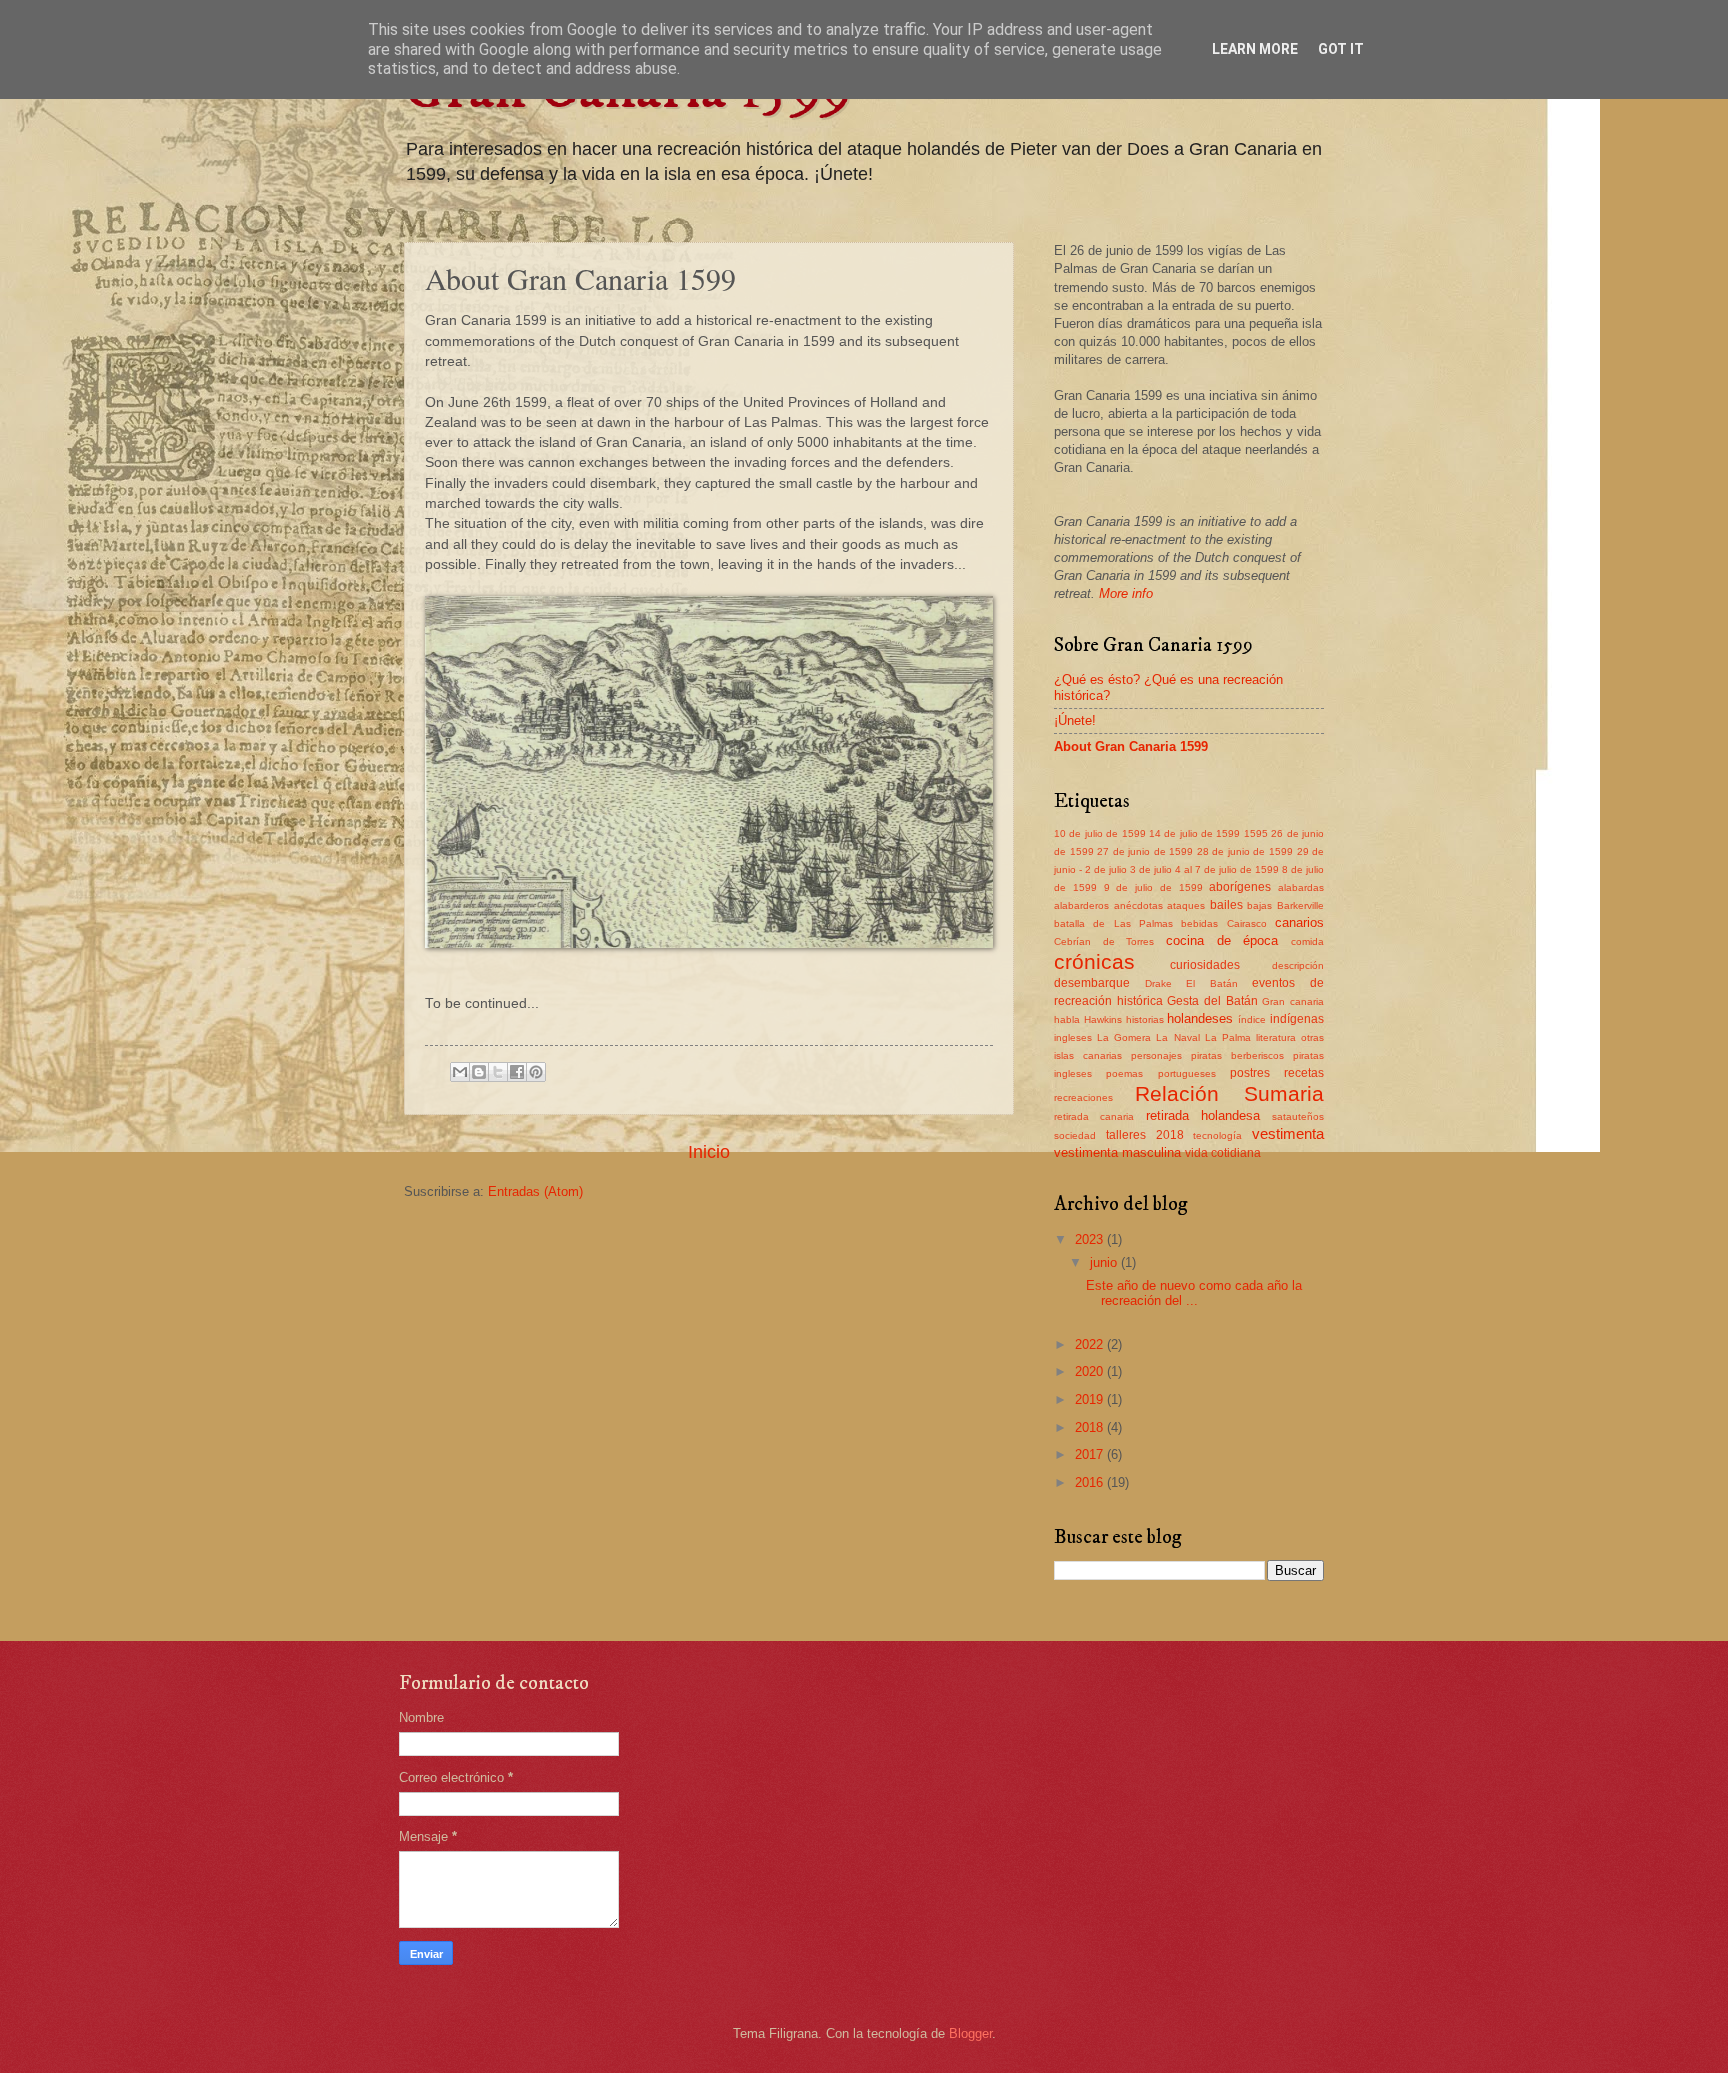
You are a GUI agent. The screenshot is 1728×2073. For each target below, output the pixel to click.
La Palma (1228, 1037)
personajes (1156, 1055)
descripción (1298, 965)
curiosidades (1205, 965)
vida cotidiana (1223, 1153)
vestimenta (1288, 1133)
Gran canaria (1293, 1001)
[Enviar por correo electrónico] (460, 1072)
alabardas (1301, 887)
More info (1126, 593)
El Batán (1212, 983)
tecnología (1217, 1135)
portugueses (1187, 1073)
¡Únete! (1075, 720)
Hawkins (1103, 1019)
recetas (1304, 1073)
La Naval (1177, 1037)
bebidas (1199, 923)
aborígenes (1240, 887)
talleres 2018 (1145, 1135)
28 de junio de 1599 (1245, 851)
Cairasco (1247, 923)
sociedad (1075, 1135)
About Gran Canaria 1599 (1131, 746)
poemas (1124, 1073)
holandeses (1200, 1018)
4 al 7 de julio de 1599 (1227, 869)
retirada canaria (1094, 1116)
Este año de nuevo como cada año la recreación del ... (1194, 1293)
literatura (1276, 1037)
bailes (1226, 905)
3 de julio (1151, 869)
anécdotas (1138, 905)
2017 (1091, 1454)
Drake (1158, 983)
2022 (1091, 1344)
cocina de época (1222, 940)
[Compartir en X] (498, 1072)
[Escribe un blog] (479, 1072)
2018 (1091, 1427)
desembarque (1092, 983)
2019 (1091, 1399)
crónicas (1094, 961)
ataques (1186, 905)
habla (1067, 1019)
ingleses (1073, 1037)
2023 (1091, 1239)
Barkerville (1300, 905)
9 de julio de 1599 (1153, 887)
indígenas (1297, 1019)
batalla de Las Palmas (1113, 923)
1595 (1256, 833)
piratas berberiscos (1237, 1055)
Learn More (1255, 49)
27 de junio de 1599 (1145, 851)
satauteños (1298, 1116)
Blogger (970, 2033)
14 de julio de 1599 (1195, 833)
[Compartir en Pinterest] (536, 1072)
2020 (1091, 1371)
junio (1105, 1262)
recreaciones (1083, 1097)
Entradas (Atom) (535, 1191)
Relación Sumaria (1229, 1093)
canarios (1299, 922)
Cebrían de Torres (1104, 941)
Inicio (709, 1152)
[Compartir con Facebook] (517, 1072)
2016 (1091, 1482)
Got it (1341, 49)
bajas (1259, 905)
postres (1250, 1073)
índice (1252, 1019)
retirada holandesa (1203, 1115)
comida (1307, 941)
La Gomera (1124, 1037)
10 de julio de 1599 (1100, 833)
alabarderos (1081, 905)
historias (1145, 1019)
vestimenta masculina (1117, 1152)
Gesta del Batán (1212, 1001)
